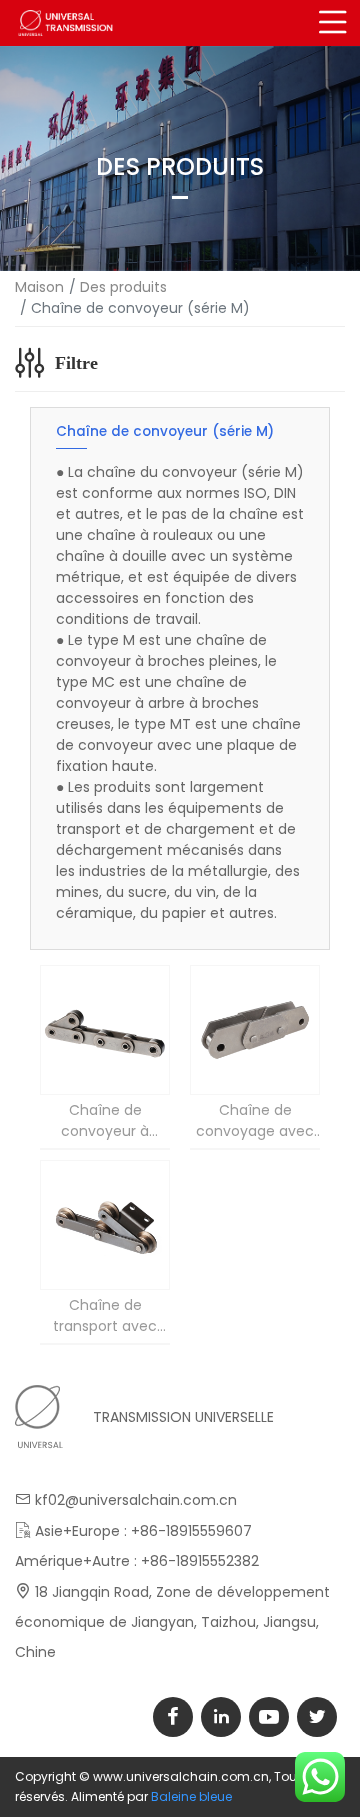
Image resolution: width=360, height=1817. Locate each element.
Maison (39, 287)
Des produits (123, 287)
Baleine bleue (191, 1796)
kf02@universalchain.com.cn (136, 1500)
